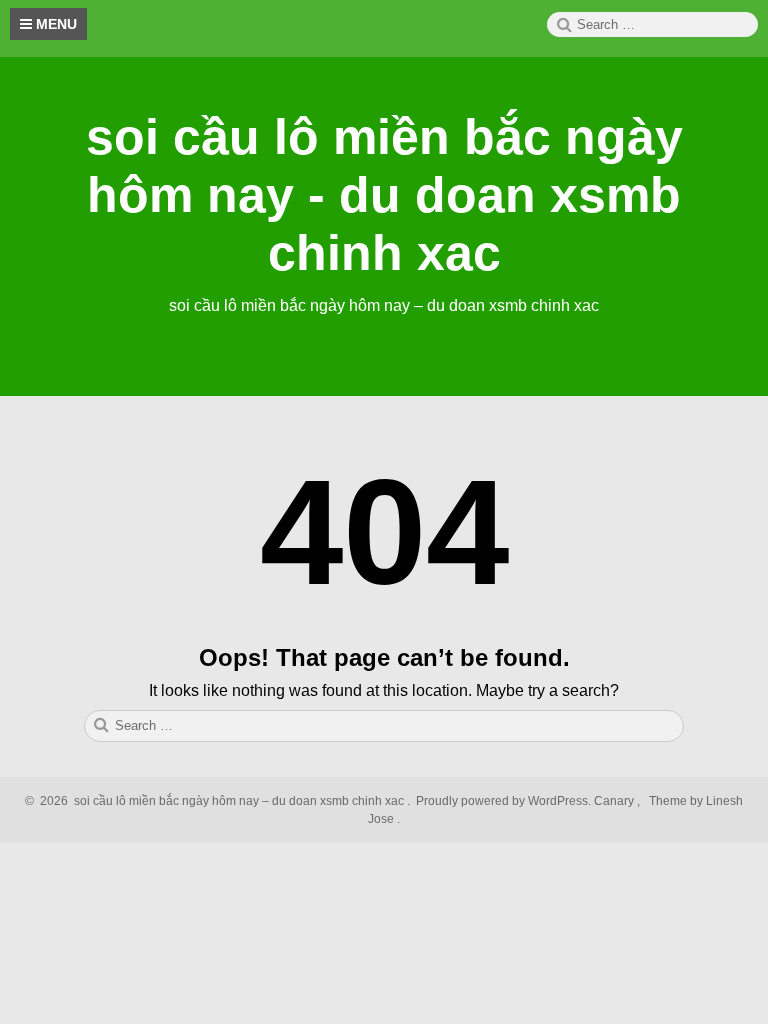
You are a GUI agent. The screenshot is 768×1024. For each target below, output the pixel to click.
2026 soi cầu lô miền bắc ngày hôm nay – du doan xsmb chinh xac (219, 801)
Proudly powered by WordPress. (503, 801)
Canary (615, 801)
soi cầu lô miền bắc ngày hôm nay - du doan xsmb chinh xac (384, 195)
